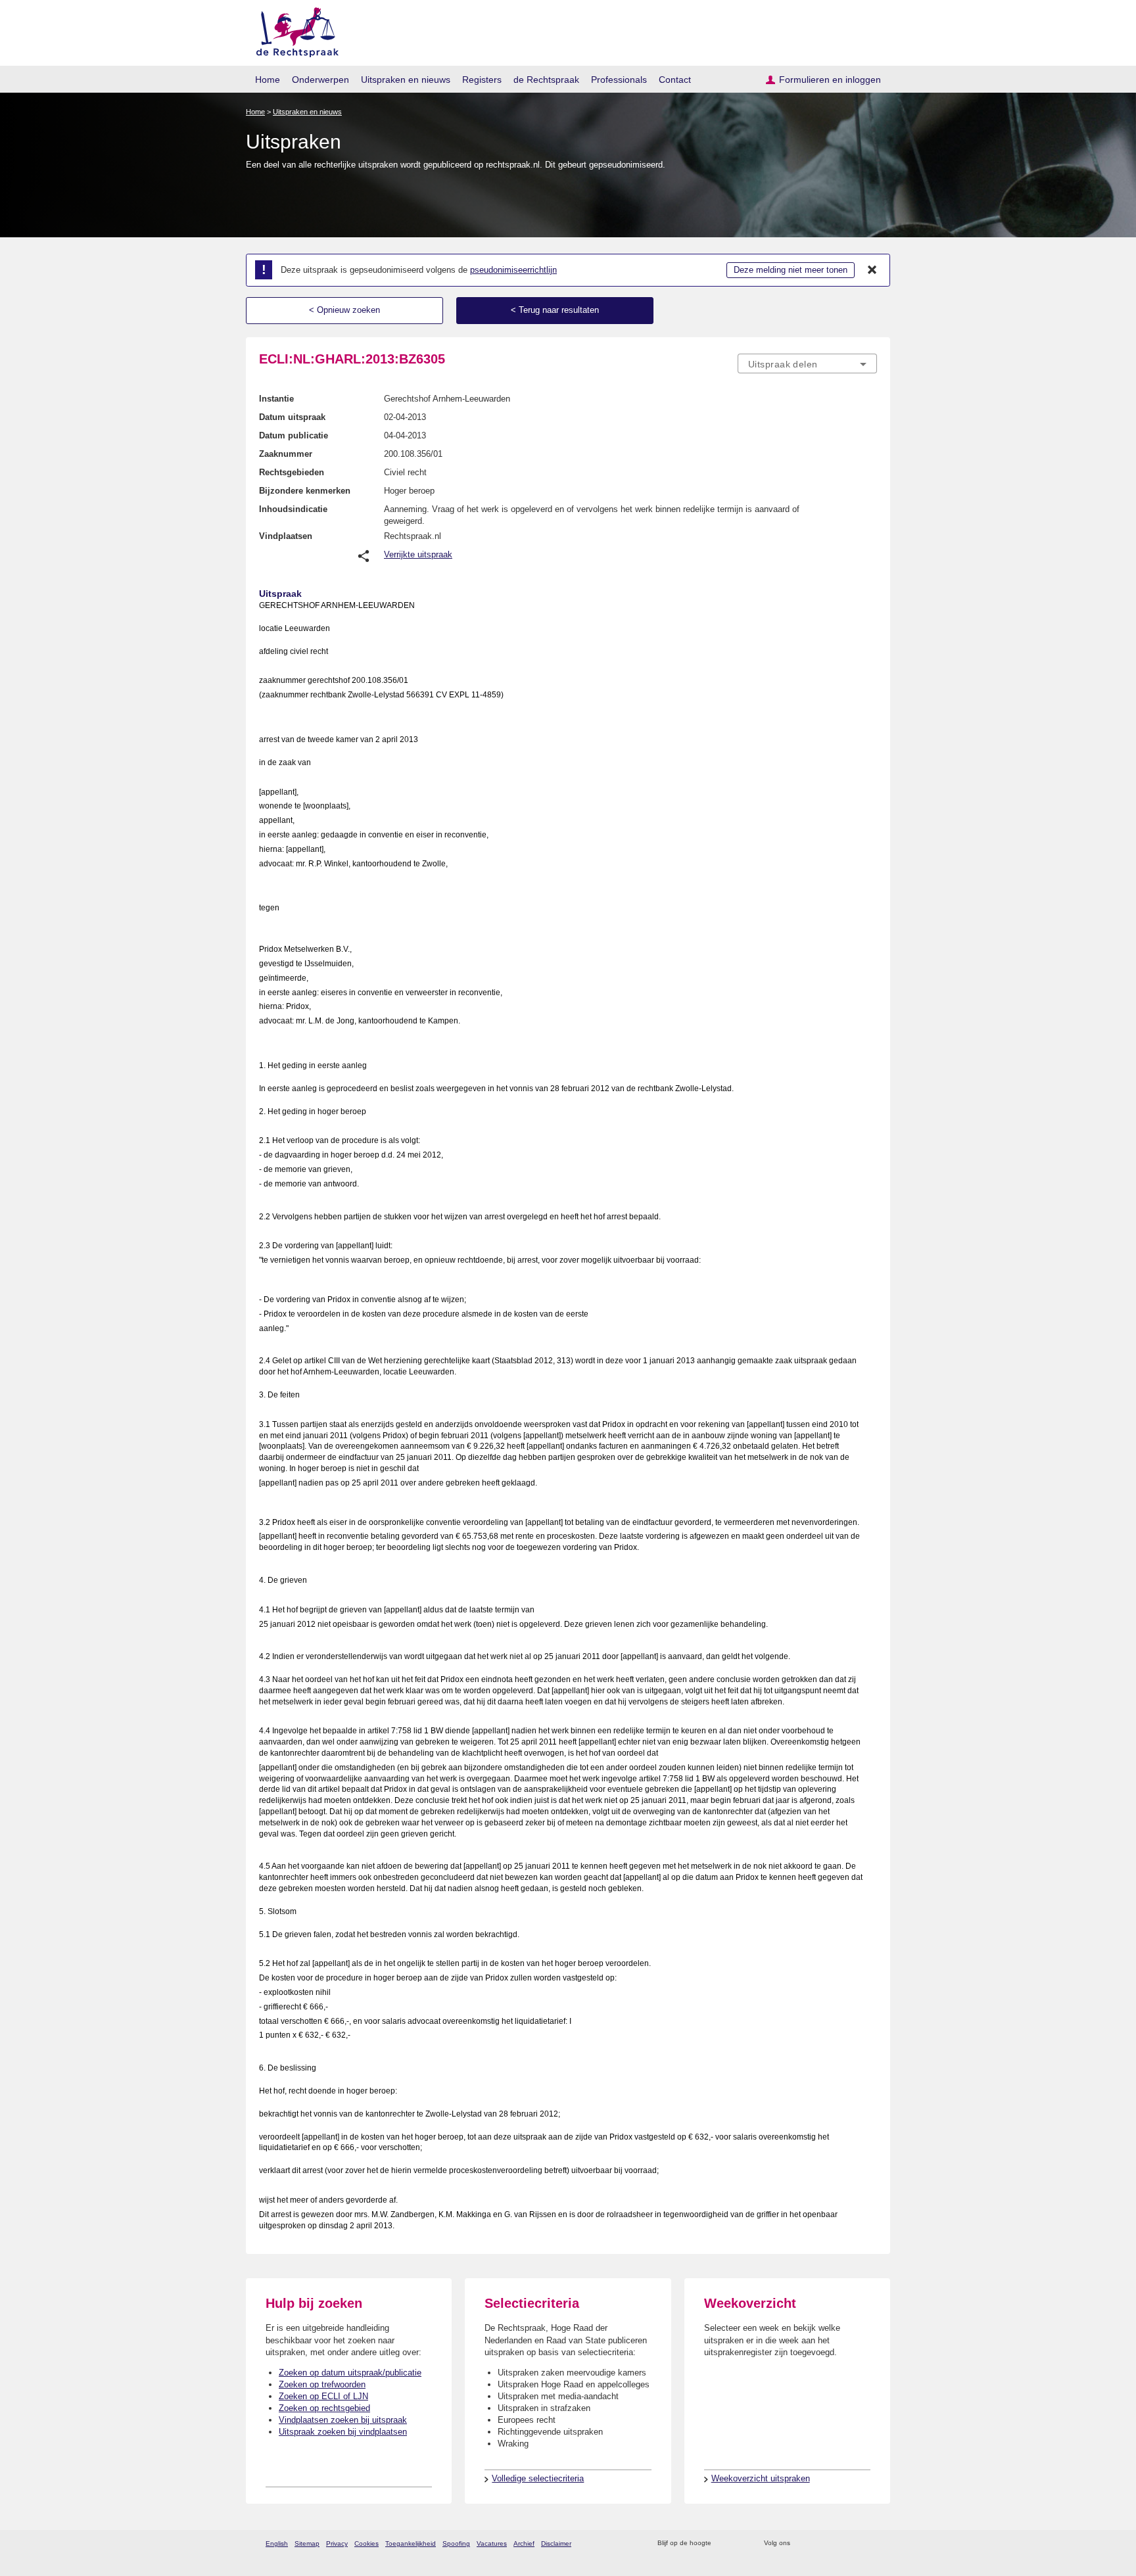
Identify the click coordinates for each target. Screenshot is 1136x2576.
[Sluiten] (872, 270)
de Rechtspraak (546, 80)
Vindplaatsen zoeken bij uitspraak (343, 2420)
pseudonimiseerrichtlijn (513, 270)
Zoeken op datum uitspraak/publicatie (350, 2373)
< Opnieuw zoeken (344, 310)
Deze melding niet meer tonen (791, 270)
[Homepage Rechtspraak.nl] (293, 30)
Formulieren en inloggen (830, 80)
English (277, 2543)
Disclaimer (556, 2543)
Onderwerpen (320, 80)
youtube (870, 2543)
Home (268, 80)
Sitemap (307, 2543)
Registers (482, 80)
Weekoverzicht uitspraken (761, 2478)
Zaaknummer (286, 454)
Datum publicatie (294, 435)
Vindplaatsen (286, 536)
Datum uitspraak (292, 417)
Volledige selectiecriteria (538, 2478)
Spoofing (456, 2543)
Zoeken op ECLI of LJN (323, 2396)
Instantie (276, 399)
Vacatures (492, 2543)
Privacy (337, 2543)
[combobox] (807, 363)
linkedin (853, 2543)
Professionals (619, 80)
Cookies (367, 2543)
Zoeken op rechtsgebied (324, 2408)
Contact (675, 80)
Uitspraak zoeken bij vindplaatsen (343, 2432)
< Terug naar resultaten (555, 310)
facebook (819, 2543)
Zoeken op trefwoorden (322, 2384)
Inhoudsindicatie (293, 509)
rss (723, 2543)
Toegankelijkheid (411, 2543)
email (741, 2543)
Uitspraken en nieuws (406, 80)
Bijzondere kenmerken (305, 491)
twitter (802, 2543)
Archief (524, 2543)
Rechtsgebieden (292, 472)
